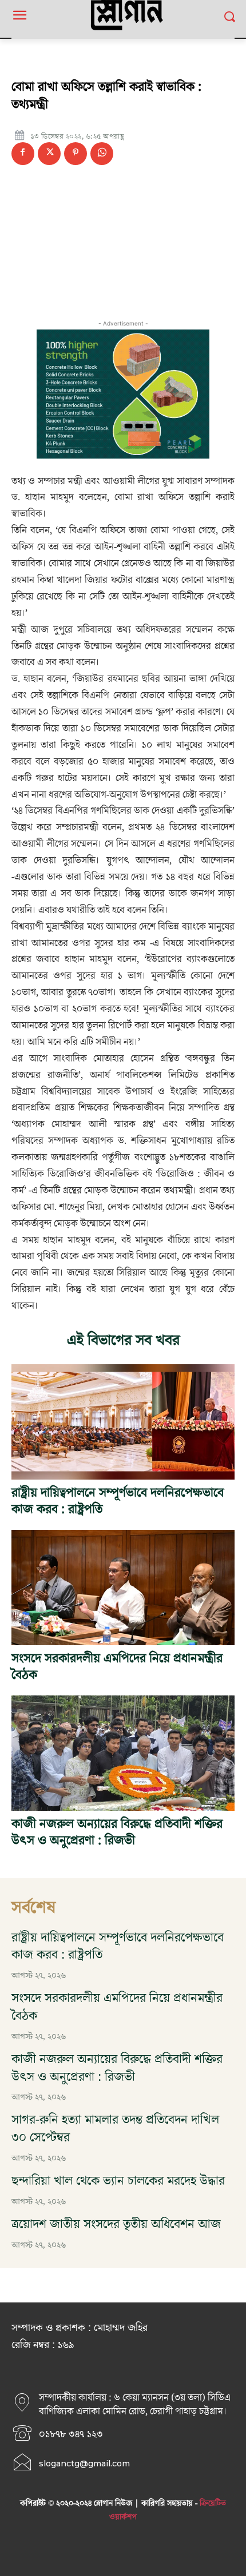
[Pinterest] (76, 154)
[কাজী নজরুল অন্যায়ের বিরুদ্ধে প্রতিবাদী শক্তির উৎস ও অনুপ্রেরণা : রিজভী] (123, 1753)
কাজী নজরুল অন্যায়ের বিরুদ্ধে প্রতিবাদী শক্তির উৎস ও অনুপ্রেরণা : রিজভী (117, 1832)
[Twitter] (49, 154)
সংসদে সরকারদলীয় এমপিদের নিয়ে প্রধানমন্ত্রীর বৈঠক (117, 1667)
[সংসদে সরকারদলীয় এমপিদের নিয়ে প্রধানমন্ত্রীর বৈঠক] (123, 1588)
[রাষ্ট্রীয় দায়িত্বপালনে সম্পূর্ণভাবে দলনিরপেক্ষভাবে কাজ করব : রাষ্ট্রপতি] (123, 1422)
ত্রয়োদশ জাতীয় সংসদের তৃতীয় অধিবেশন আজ (116, 2225)
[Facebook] (23, 154)
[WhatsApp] (102, 154)
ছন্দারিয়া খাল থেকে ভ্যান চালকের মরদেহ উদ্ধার (118, 2181)
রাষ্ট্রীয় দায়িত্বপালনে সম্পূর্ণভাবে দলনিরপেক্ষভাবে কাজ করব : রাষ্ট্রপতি (118, 1501)
